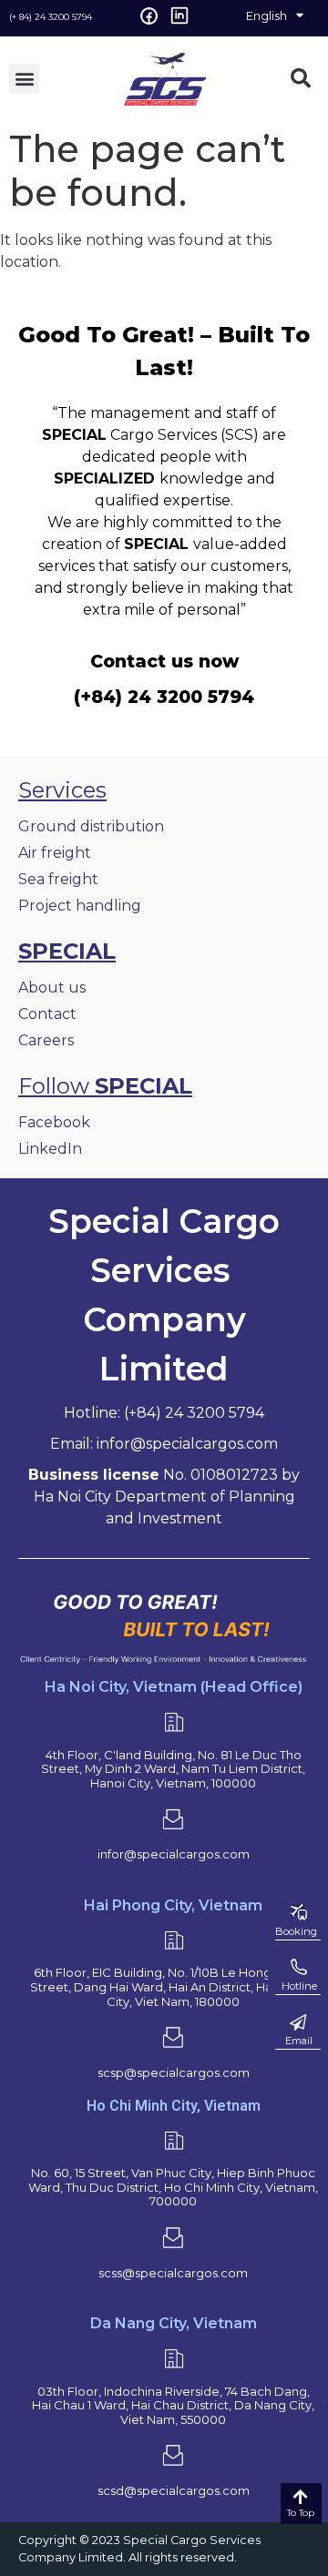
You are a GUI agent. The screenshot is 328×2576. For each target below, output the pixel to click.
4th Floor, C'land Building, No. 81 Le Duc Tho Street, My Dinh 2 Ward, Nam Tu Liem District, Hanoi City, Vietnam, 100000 (173, 1769)
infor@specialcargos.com (174, 1854)
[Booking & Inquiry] (298, 1913)
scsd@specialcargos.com (174, 2490)
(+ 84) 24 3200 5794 (51, 17)
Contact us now (164, 661)
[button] (24, 79)
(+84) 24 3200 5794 (164, 697)
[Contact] (298, 2022)
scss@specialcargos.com (173, 2273)
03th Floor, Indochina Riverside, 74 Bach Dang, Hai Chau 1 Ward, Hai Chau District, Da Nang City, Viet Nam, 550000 (173, 2405)
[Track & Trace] (298, 1968)
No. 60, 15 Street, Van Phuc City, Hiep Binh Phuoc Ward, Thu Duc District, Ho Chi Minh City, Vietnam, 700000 (173, 2187)
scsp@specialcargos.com (174, 2072)
